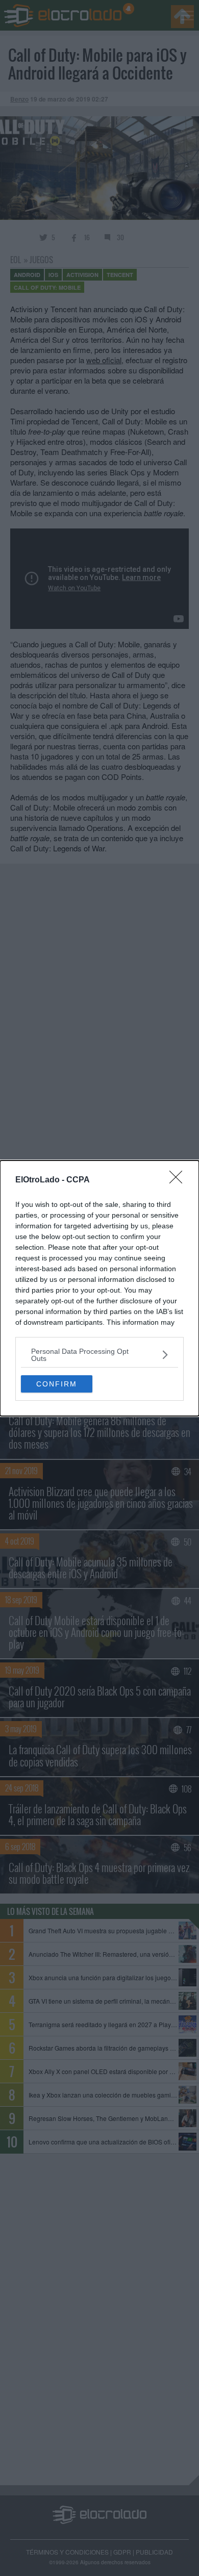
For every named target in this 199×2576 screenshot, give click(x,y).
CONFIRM (57, 1384)
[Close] (179, 1180)
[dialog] (99, 1288)
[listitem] (99, 1355)
